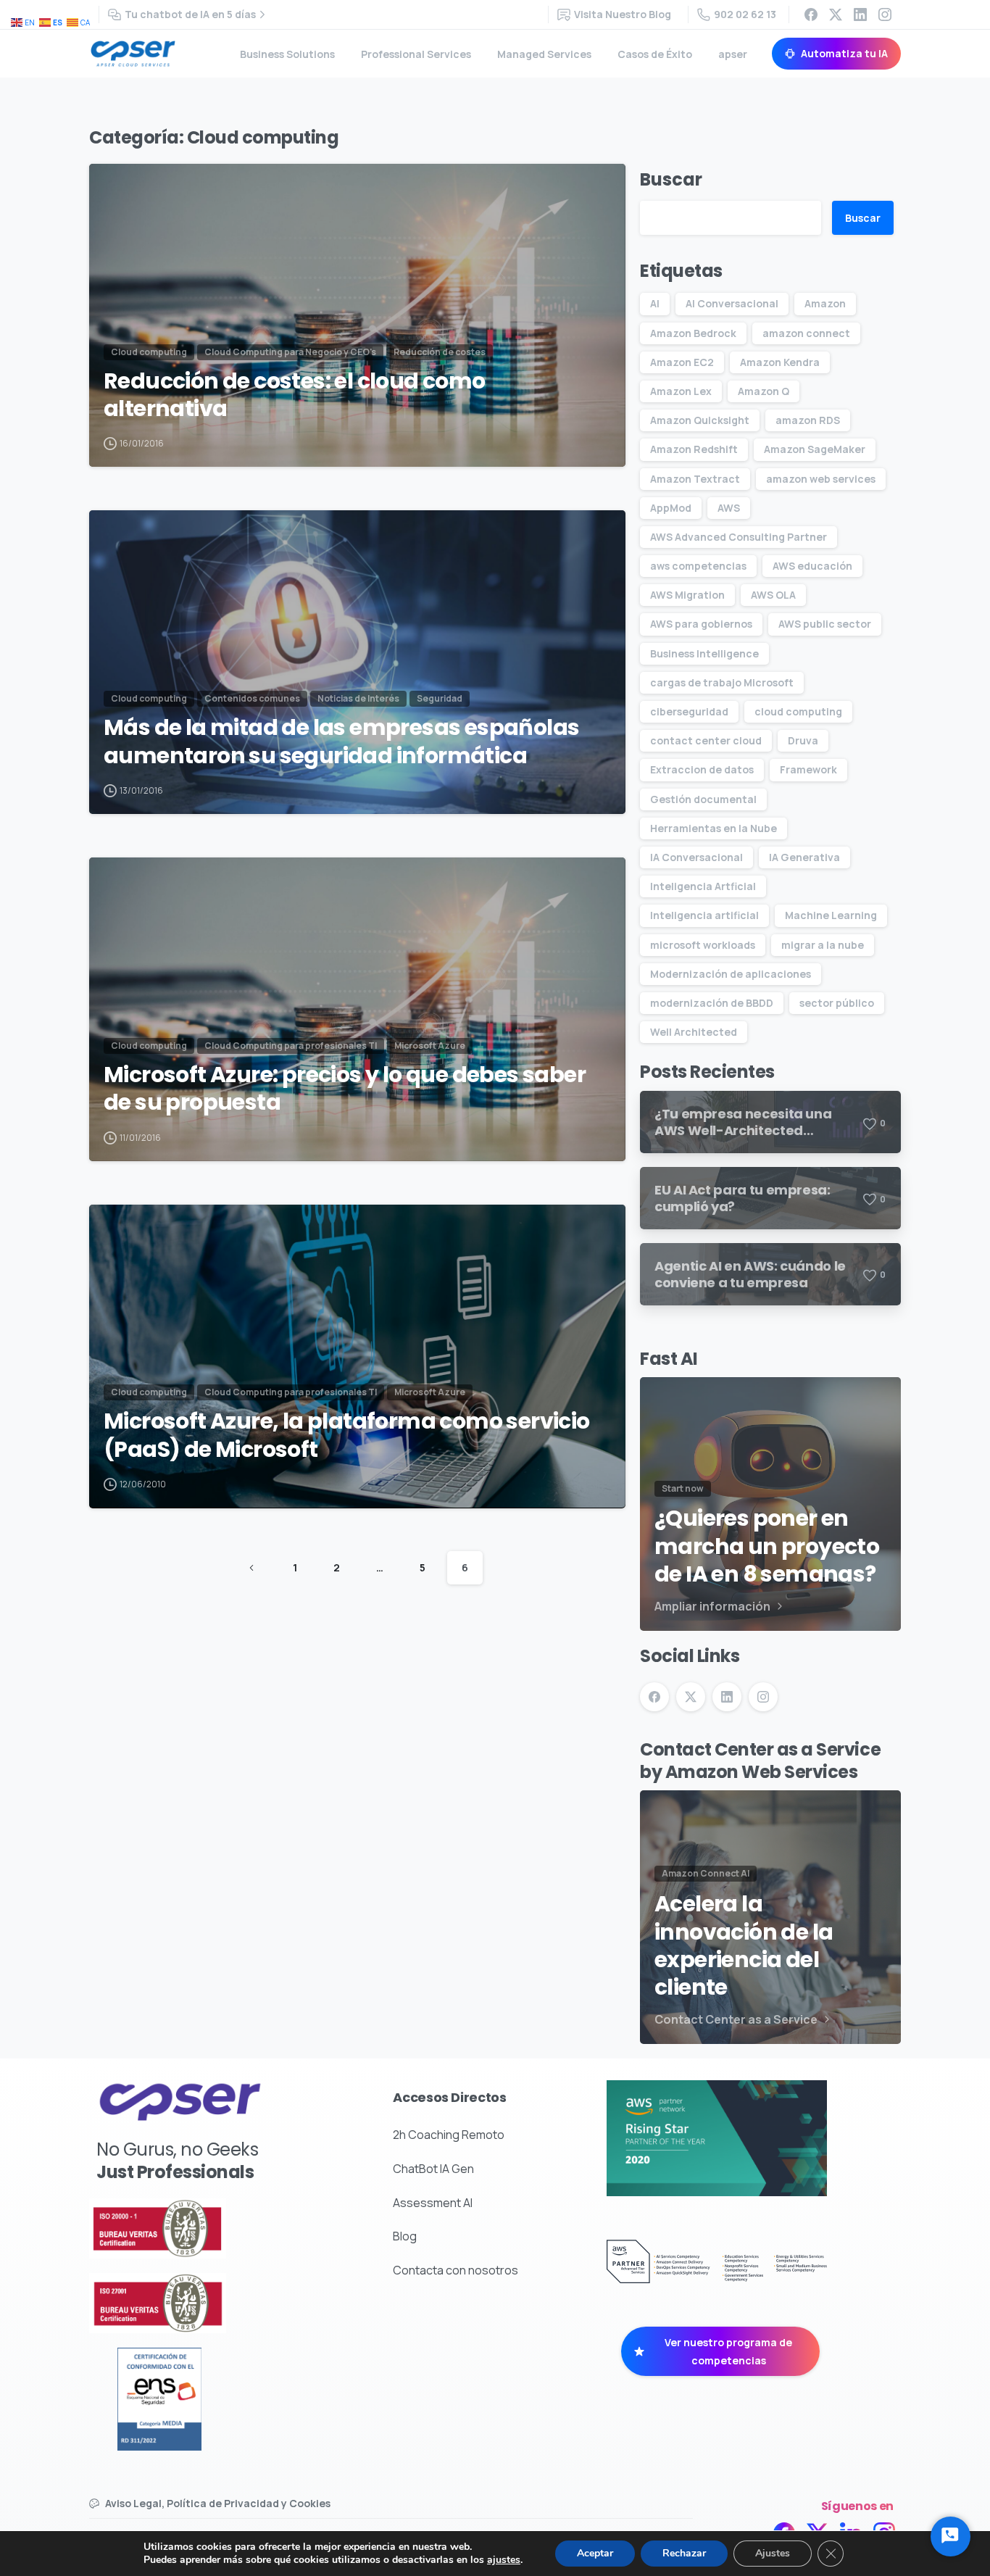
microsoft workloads (703, 945)
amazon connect (806, 333)
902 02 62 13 (745, 14)
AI (655, 303)
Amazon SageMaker (815, 449)
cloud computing (798, 711)
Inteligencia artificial (704, 915)
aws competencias (698, 566)
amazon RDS (808, 420)
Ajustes (773, 2553)
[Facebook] (811, 14)
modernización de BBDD (712, 1003)
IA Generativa (804, 857)
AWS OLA (773, 595)
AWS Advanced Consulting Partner (739, 537)
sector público (837, 1003)
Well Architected (694, 1032)
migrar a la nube (823, 945)
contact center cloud (706, 740)
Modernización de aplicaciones (731, 974)
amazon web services (821, 479)
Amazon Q (764, 391)
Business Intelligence (704, 653)
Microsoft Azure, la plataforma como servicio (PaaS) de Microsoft (347, 1436)
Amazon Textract (695, 479)
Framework (808, 769)
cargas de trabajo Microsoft (722, 682)
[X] (836, 14)
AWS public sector (825, 624)
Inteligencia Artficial (703, 886)
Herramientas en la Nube (714, 828)
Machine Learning (831, 915)
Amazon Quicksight (700, 420)
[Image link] (195, 2228)
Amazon (825, 303)
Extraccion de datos (702, 769)
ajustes (504, 2560)
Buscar (671, 179)
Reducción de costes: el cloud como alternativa (295, 395)
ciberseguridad (689, 711)
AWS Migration (687, 595)
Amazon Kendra (780, 362)
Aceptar (595, 2553)
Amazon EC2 (682, 362)
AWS (729, 508)
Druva (803, 740)
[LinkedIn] (860, 14)
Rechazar (684, 2553)
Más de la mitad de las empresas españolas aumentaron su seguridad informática (341, 742)
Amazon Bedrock (693, 333)
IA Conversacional (696, 857)
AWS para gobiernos (701, 624)
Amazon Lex (681, 391)
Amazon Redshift (694, 449)
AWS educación (812, 566)
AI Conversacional (732, 303)
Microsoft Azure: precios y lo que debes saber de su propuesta (345, 1089)
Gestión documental (703, 799)
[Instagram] (885, 14)
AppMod (671, 508)
